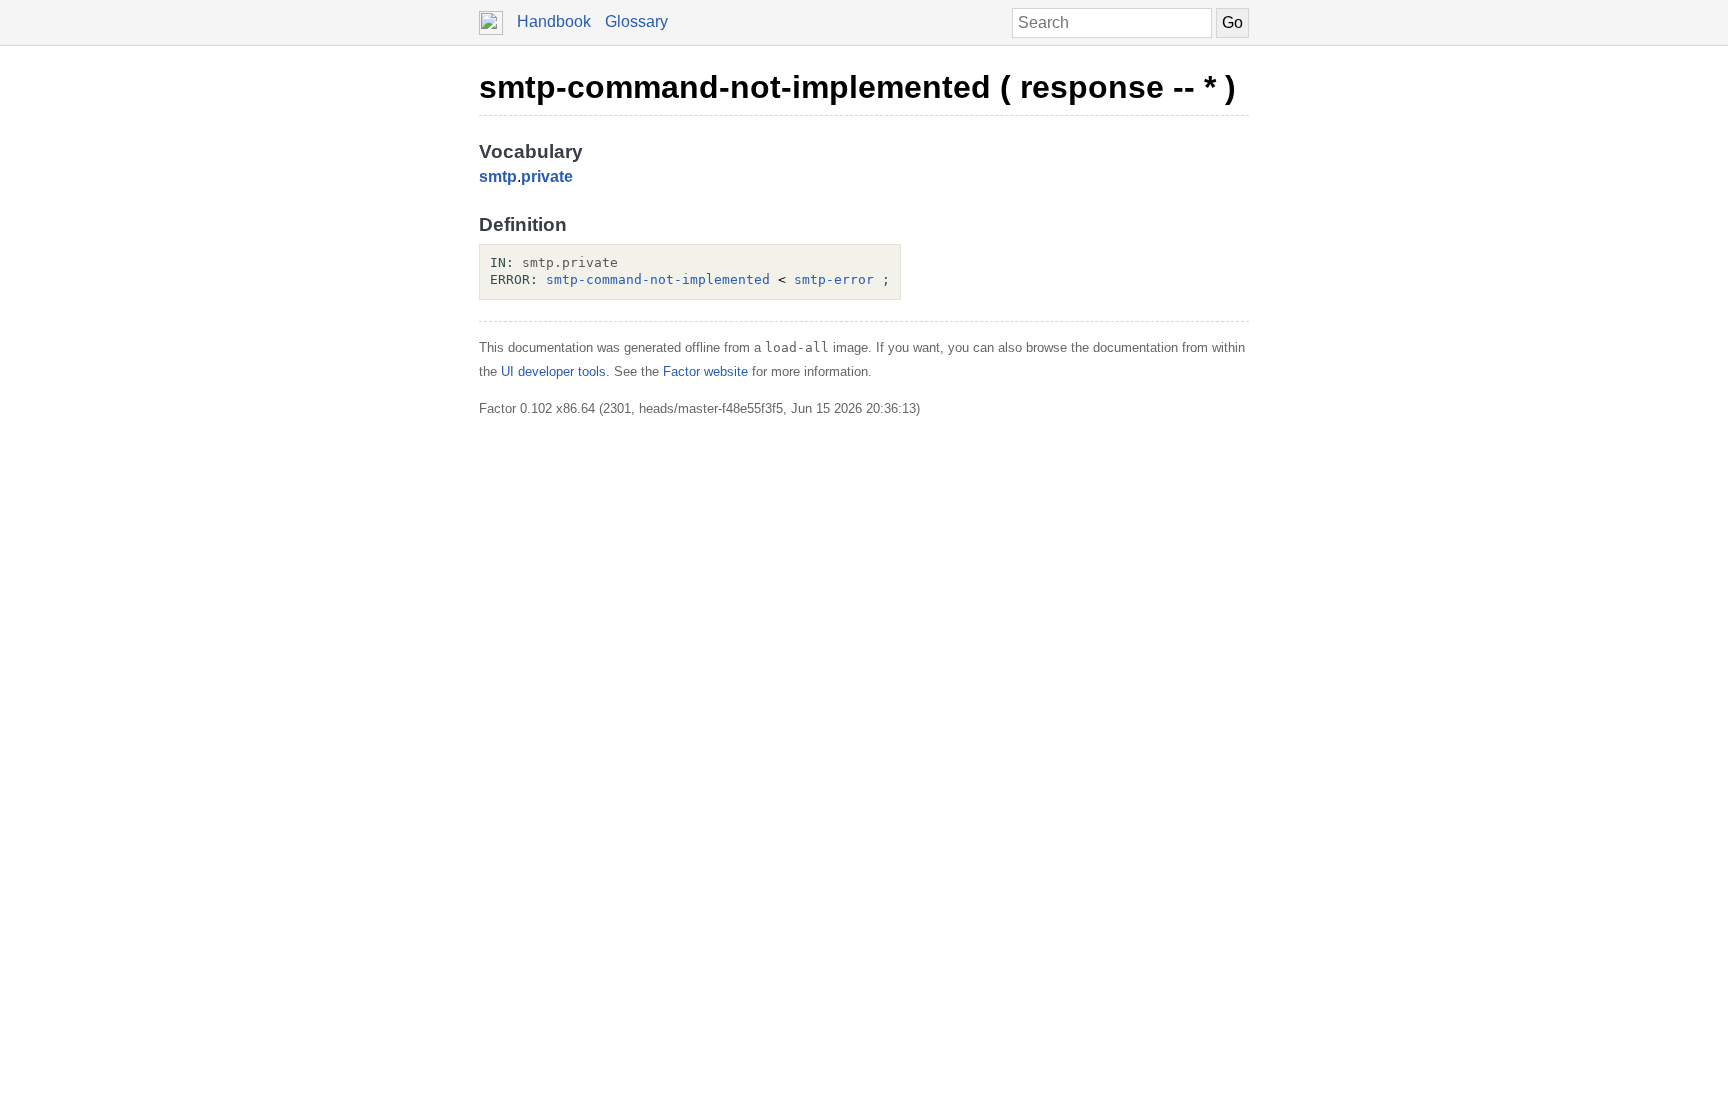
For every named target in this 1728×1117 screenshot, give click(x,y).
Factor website (705, 371)
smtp (498, 176)
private (547, 176)
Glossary (636, 21)
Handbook (554, 21)
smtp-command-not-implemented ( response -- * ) (857, 87)
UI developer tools (553, 371)
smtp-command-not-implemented (658, 279)
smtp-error (834, 279)
